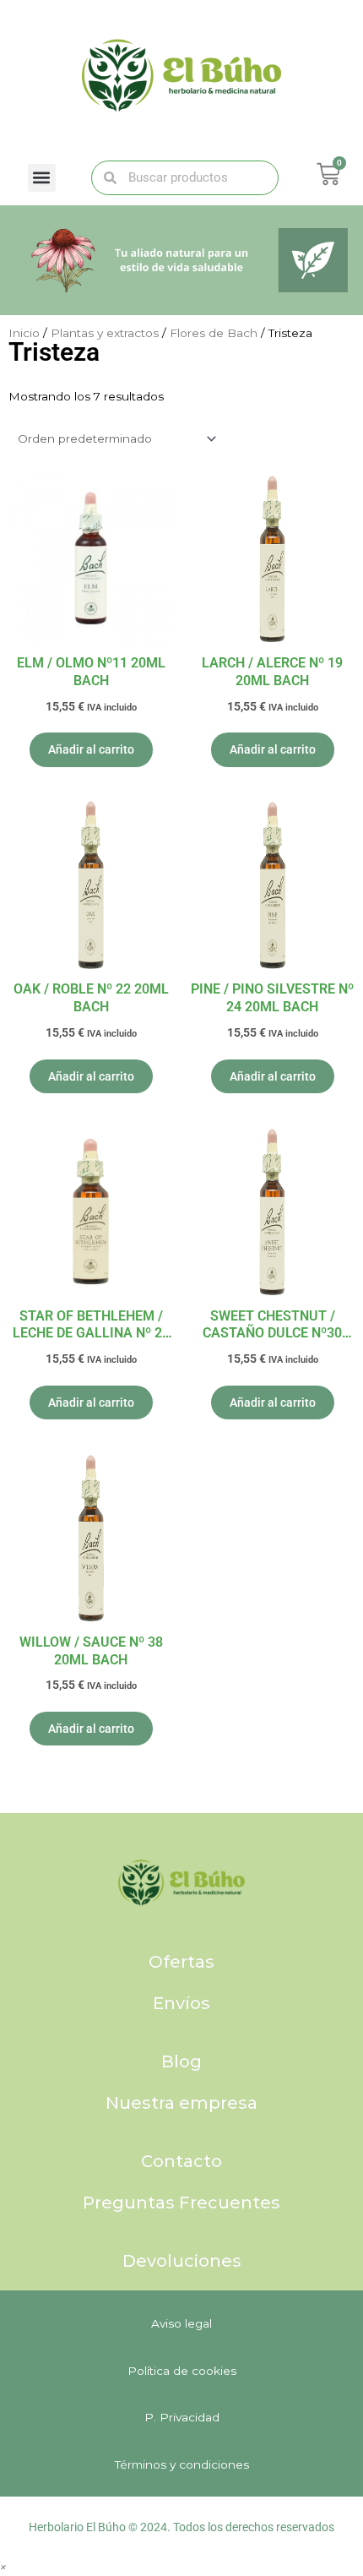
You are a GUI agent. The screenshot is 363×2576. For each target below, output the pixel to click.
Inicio (24, 333)
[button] (42, 178)
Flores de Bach (214, 333)
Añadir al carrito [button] (91, 749)
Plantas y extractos (105, 333)
